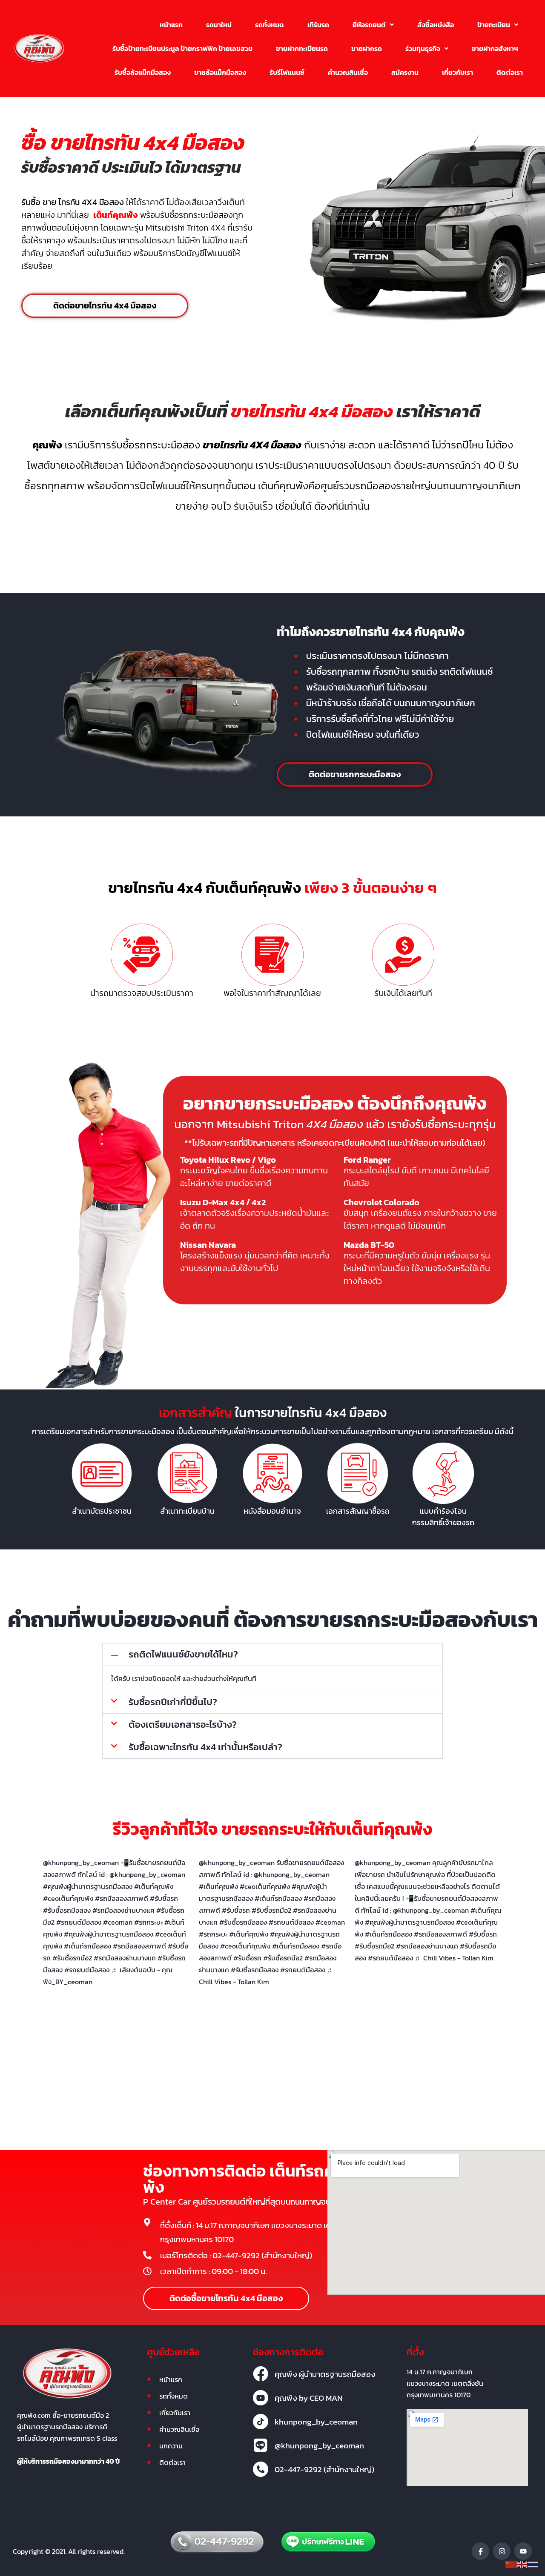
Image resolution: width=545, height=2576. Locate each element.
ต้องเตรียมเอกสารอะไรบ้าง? (183, 1724)
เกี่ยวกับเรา (458, 72)
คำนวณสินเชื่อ (348, 72)
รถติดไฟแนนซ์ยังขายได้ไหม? (183, 1654)
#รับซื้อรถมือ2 (72, 1958)
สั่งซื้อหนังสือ (436, 25)
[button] (373, 25)
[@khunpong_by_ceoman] (261, 2445)
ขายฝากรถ (367, 48)
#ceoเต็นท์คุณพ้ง (245, 1946)
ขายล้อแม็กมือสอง (220, 72)
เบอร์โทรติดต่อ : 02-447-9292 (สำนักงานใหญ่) (236, 2255)
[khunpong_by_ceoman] (261, 2422)
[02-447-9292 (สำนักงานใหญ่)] (261, 2469)
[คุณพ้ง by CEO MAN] (261, 2398)
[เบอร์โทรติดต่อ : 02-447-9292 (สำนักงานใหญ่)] (147, 2255)
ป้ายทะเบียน (494, 25)
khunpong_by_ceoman (316, 2422)
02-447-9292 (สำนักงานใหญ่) (324, 2469)
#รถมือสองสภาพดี (139, 1946)
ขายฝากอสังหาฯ (495, 48)
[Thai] (533, 2564)
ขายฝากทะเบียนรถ (302, 48)
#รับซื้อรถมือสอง (255, 1970)
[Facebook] (480, 2551)
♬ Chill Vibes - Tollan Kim (454, 1958)
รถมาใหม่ (219, 25)
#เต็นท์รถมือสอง (87, 1946)
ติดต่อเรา (510, 72)
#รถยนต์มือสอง (87, 1970)
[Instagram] (502, 2551)
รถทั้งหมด (270, 25)
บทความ (171, 2446)
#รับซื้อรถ (247, 1958)
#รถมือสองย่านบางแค (125, 1958)
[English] (522, 2564)
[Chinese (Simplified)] (511, 2564)
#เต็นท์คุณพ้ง (249, 1934)
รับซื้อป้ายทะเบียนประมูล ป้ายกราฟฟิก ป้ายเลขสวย (182, 48)
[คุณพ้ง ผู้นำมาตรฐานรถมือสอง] (261, 2374)
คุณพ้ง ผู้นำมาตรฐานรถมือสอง (325, 2374)
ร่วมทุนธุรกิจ (423, 48)
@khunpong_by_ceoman (81, 1863)
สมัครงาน (405, 72)
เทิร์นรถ (318, 25)
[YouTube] (523, 2551)
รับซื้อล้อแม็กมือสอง (143, 72)
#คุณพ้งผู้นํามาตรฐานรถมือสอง (109, 1934)
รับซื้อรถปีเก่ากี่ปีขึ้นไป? (173, 1702)
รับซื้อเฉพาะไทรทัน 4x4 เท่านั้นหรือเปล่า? (205, 1747)
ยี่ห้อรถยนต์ (369, 25)
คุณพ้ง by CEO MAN (309, 2398)
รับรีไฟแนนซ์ (287, 72)
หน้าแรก (171, 25)
